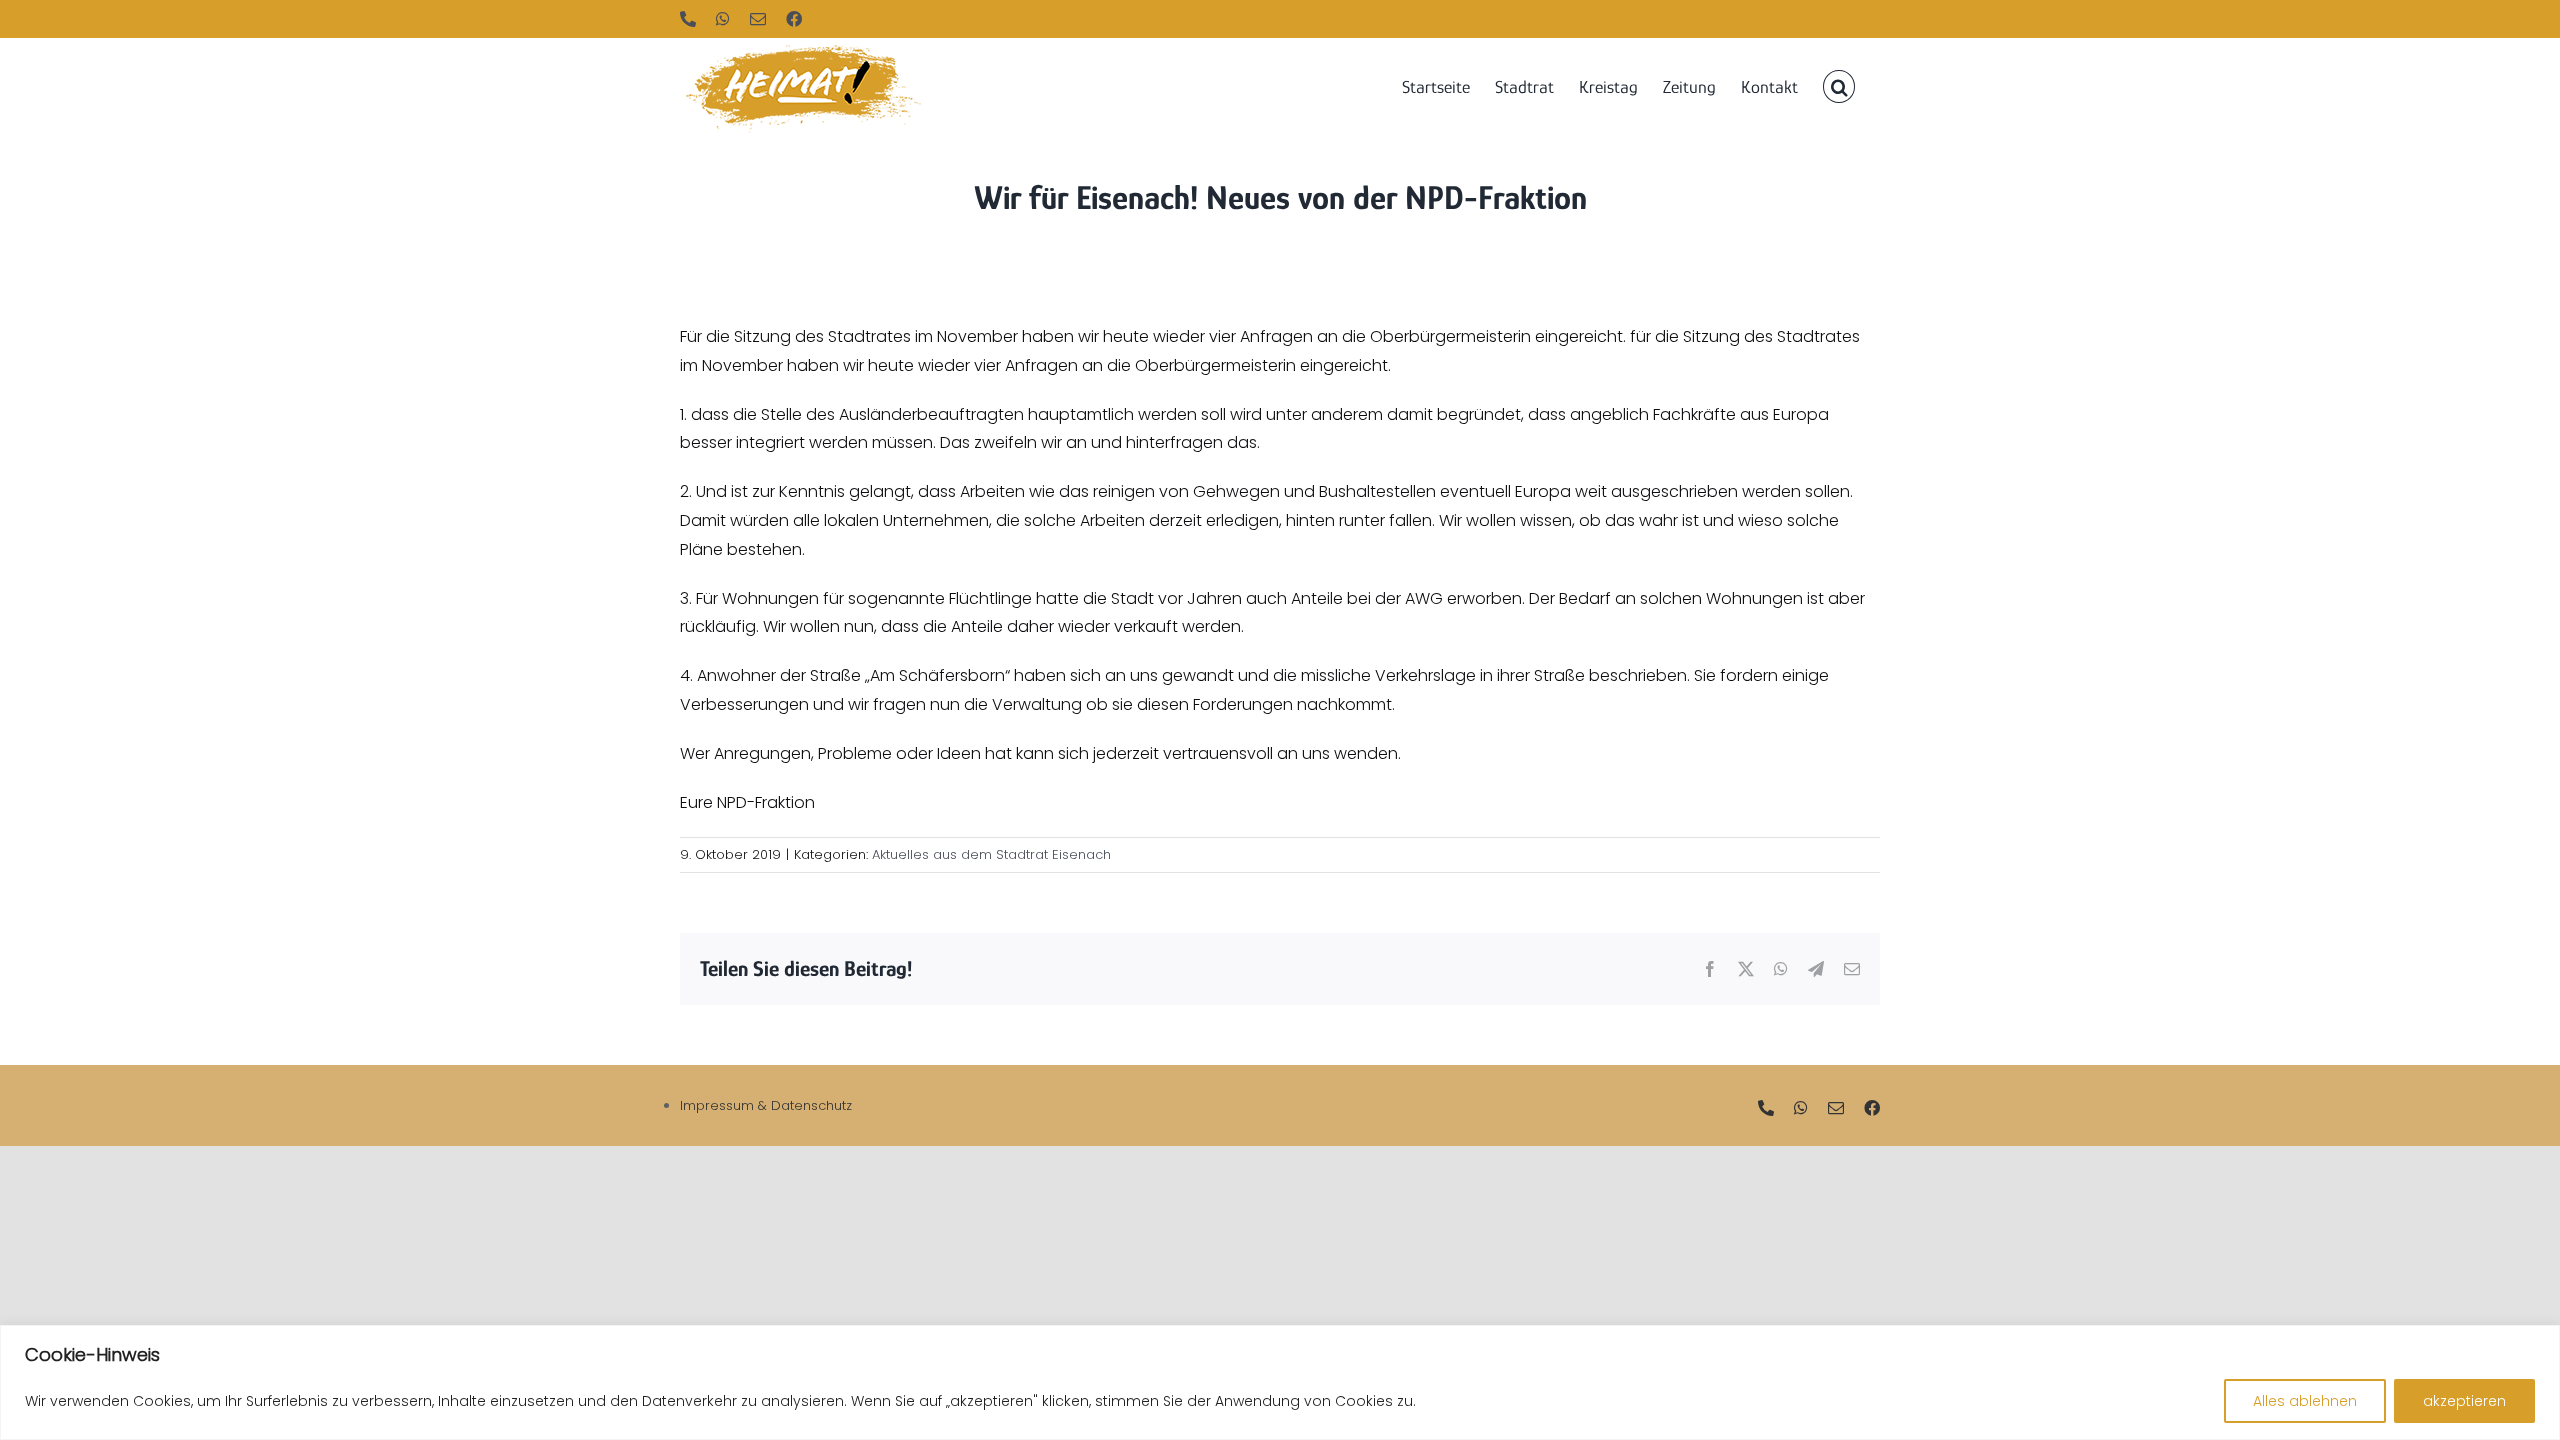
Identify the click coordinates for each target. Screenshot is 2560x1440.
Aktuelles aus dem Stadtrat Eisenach (991, 854)
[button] (1839, 85)
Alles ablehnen (2305, 1401)
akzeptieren (2464, 1401)
